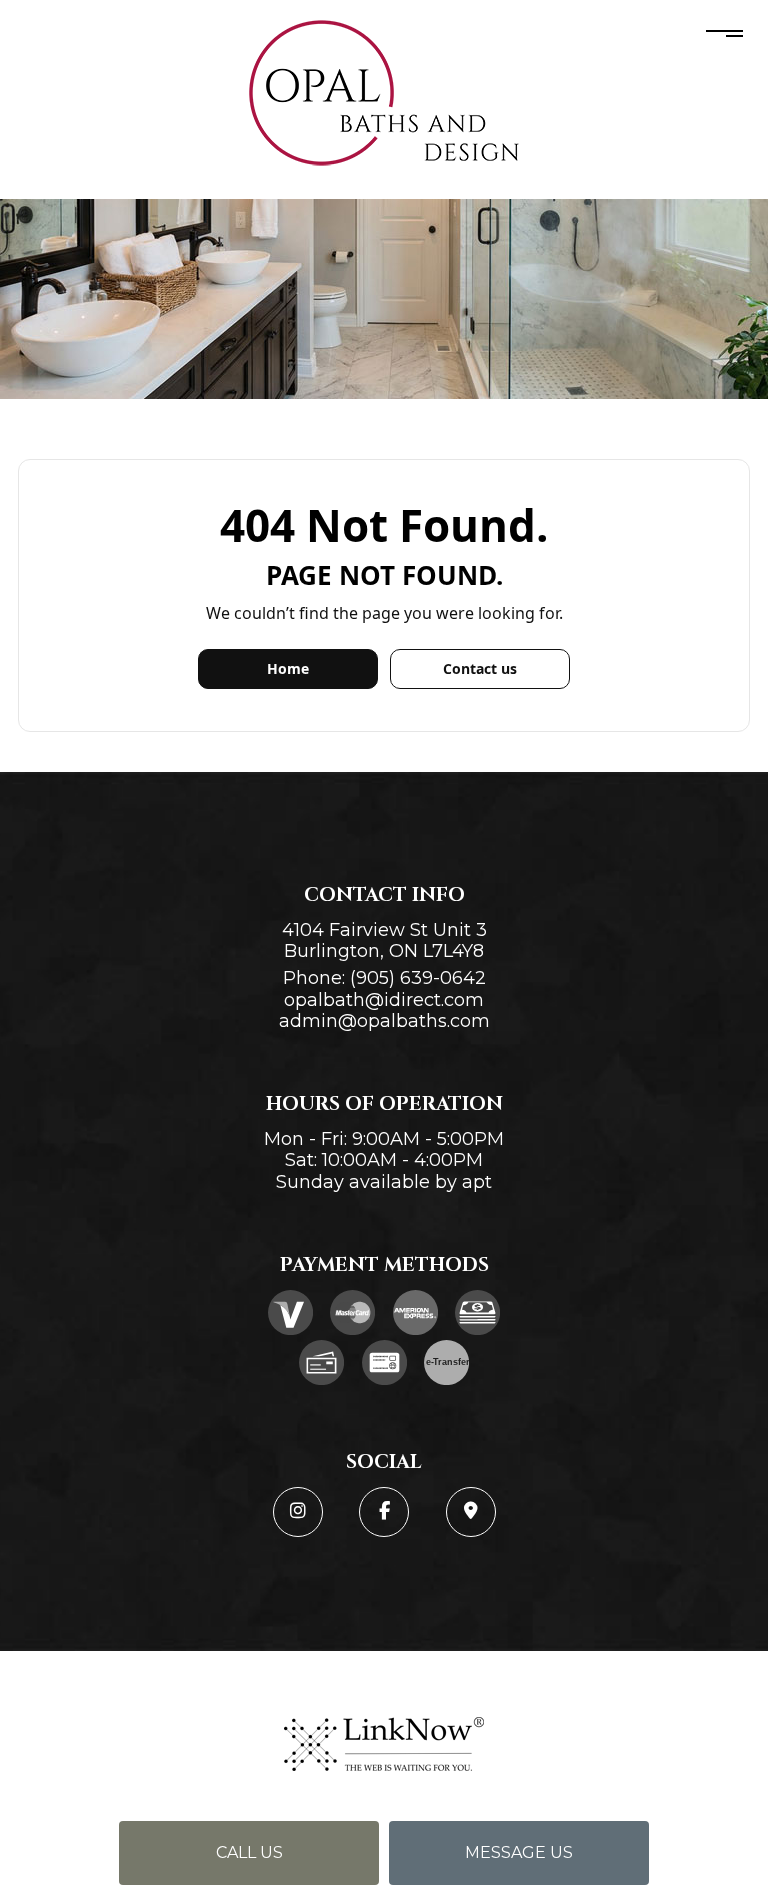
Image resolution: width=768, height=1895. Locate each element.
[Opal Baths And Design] (384, 93)
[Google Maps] (471, 1512)
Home (288, 668)
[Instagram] (298, 1512)
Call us (249, 1852)
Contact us (480, 668)
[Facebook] (384, 1512)
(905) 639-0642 (418, 978)
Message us (519, 1852)
